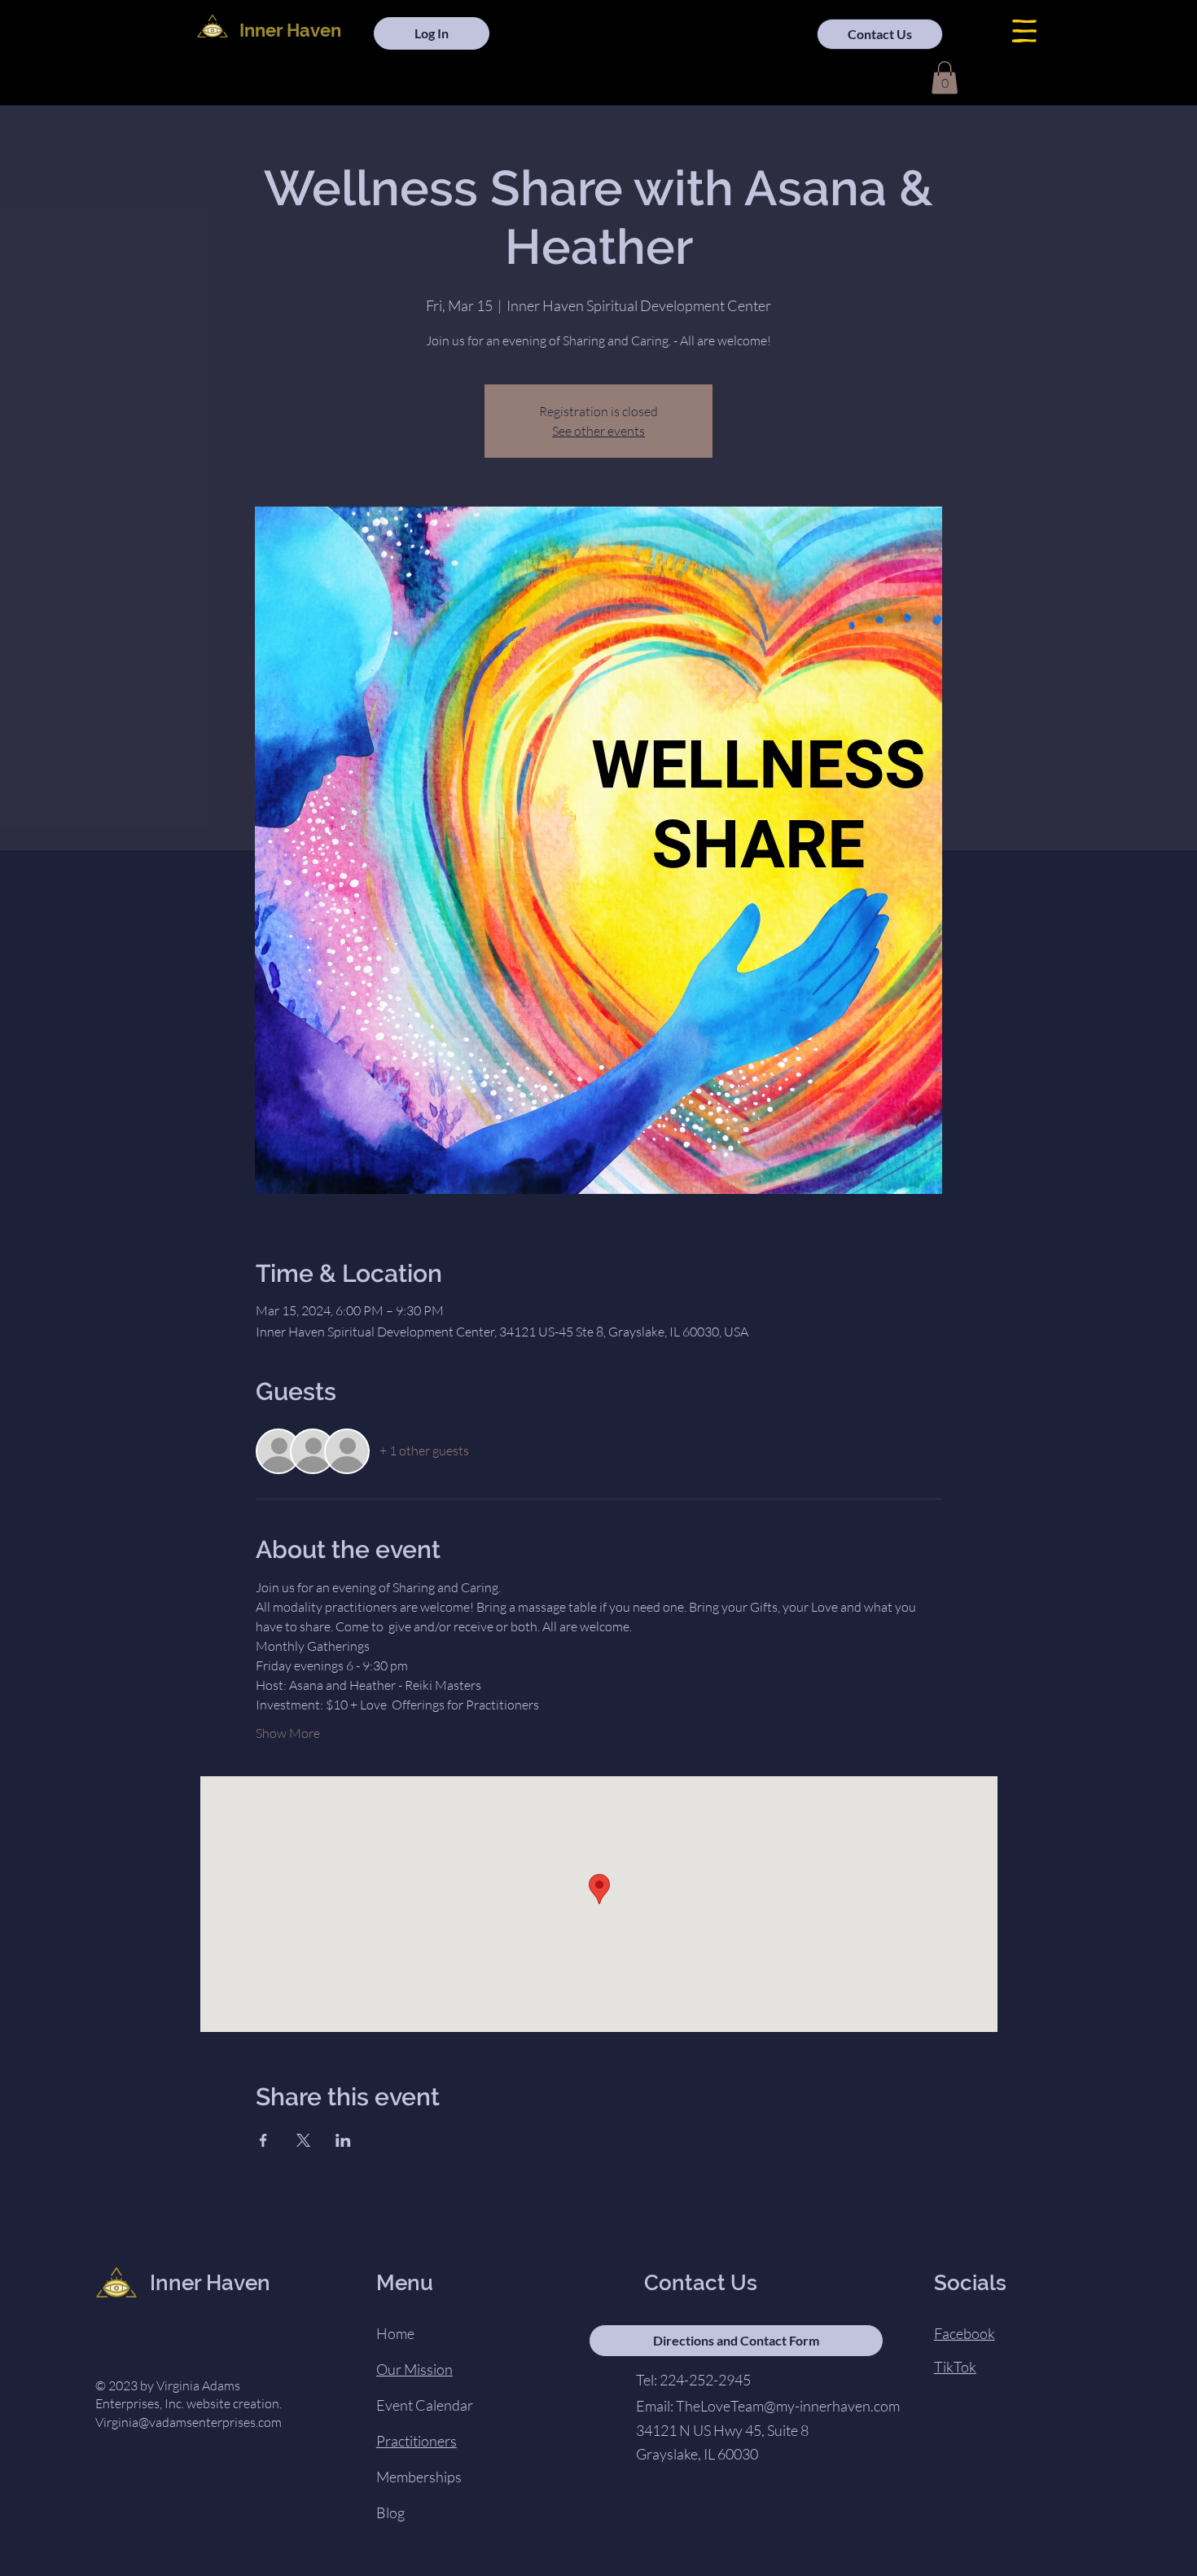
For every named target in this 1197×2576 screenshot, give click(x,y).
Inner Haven (290, 30)
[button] (1024, 31)
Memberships (419, 2477)
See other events (598, 431)
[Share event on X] (303, 2140)
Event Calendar (425, 2405)
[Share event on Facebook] (263, 2140)
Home (395, 2333)
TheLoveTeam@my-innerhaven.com (788, 2406)
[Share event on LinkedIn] (343, 2140)
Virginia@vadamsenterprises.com (189, 2422)
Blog (390, 2512)
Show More (288, 1733)
